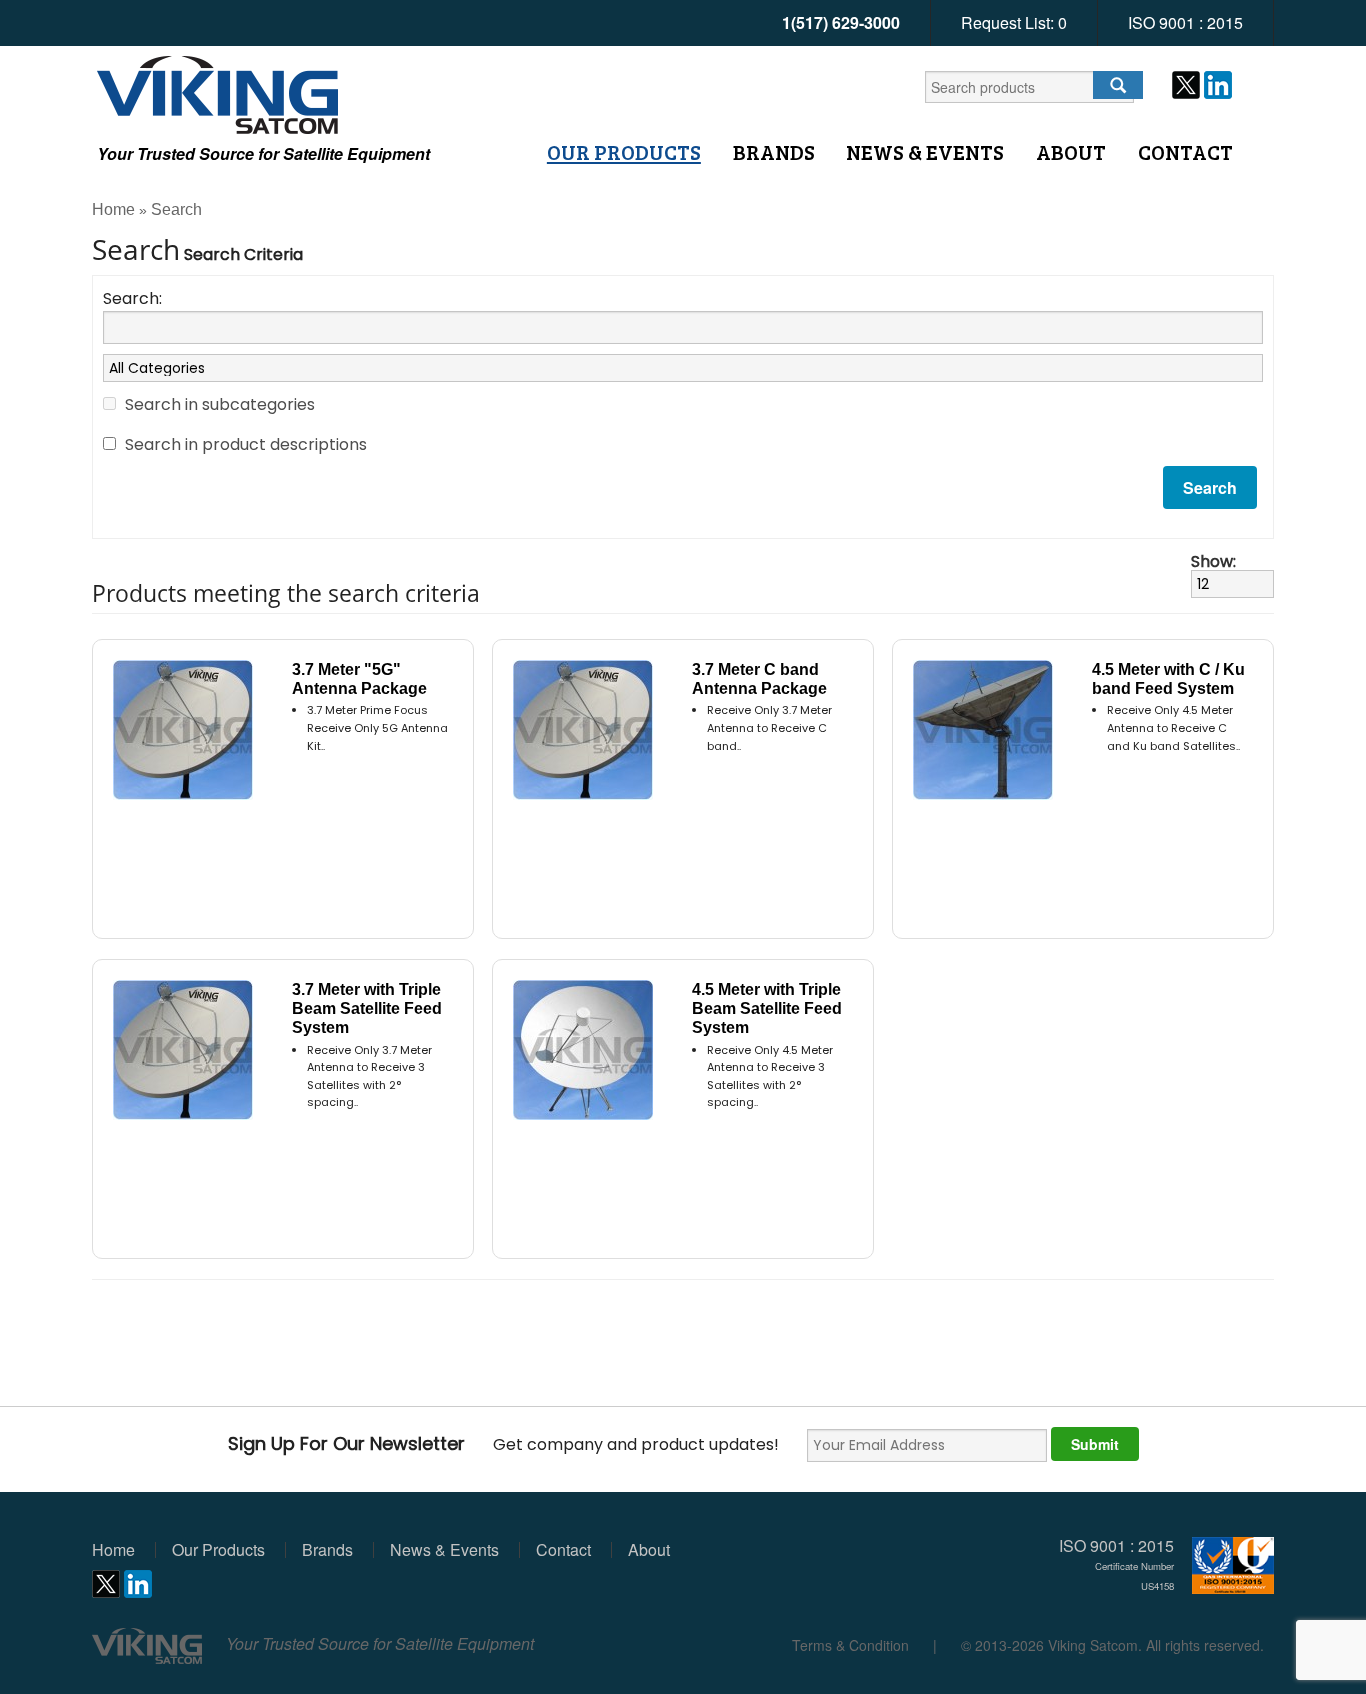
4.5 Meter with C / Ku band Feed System (1168, 679)
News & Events (925, 152)
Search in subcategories (220, 404)
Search (176, 209)
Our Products (624, 152)
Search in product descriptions (246, 444)
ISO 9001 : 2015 (1185, 22)
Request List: (1014, 22)
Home (113, 209)
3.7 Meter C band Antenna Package (759, 679)
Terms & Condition (850, 1645)
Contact (1185, 152)
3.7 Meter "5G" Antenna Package (359, 679)
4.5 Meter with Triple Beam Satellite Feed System (767, 1008)
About (1071, 152)
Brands (774, 152)
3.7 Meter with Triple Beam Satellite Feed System (367, 1008)
